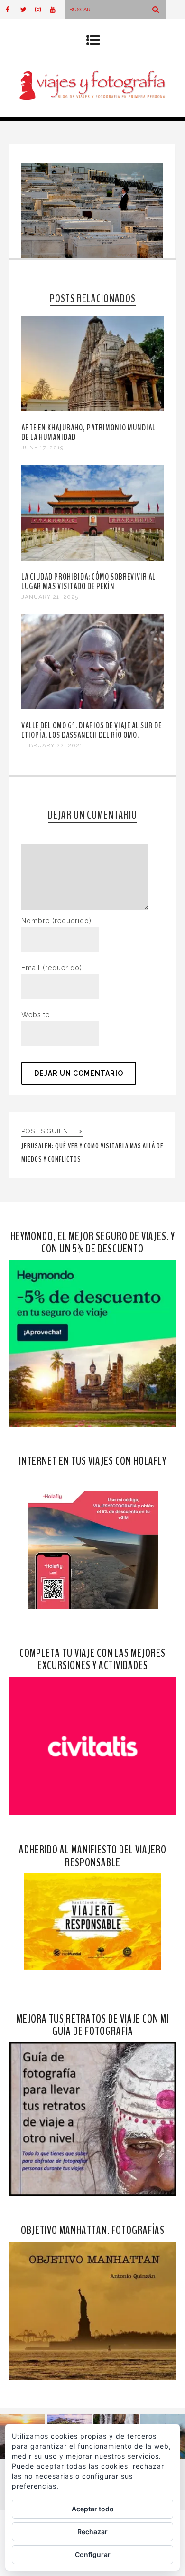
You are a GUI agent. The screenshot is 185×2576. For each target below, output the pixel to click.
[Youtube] (57, 10)
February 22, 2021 (52, 745)
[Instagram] (42, 10)
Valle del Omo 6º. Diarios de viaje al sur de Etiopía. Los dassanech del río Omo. (92, 730)
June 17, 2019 (42, 448)
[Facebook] (13, 10)
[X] (28, 10)
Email (52, 968)
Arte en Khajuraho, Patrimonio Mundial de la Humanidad (88, 432)
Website (36, 1015)
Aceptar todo (93, 2509)
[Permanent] (93, 409)
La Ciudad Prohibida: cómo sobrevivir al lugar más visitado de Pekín (88, 582)
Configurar (93, 2554)
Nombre (56, 921)
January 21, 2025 (50, 597)
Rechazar (92, 2532)
